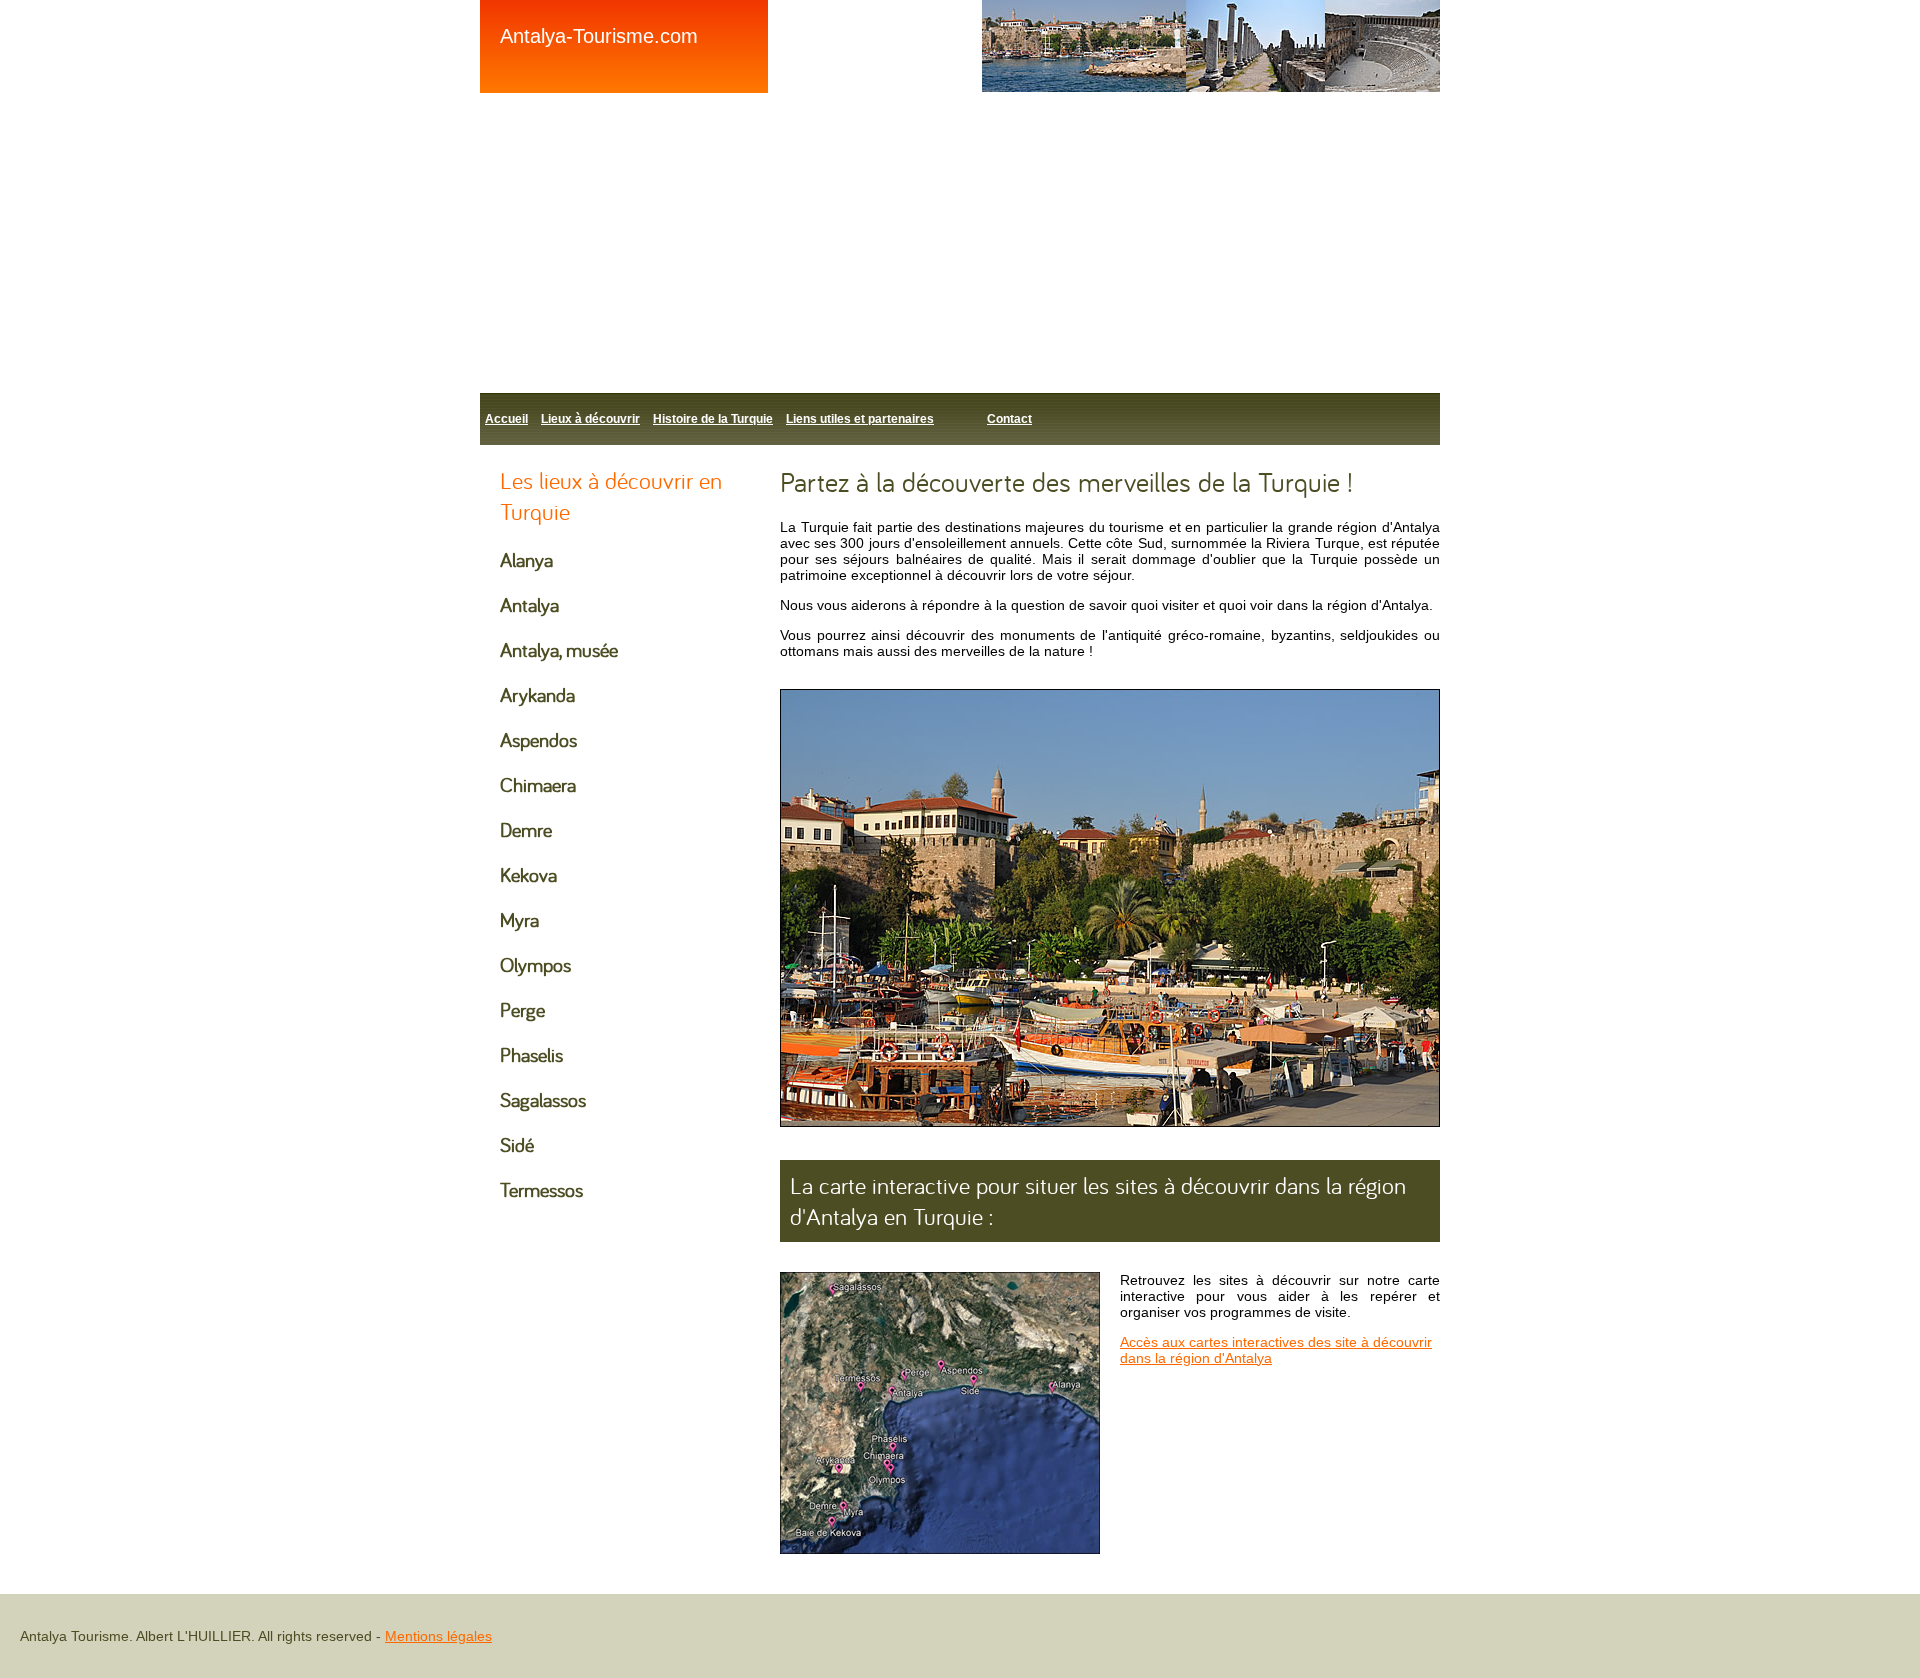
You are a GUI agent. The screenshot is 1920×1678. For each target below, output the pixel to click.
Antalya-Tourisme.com (599, 36)
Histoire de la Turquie (713, 419)
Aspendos (538, 739)
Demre (526, 829)
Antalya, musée (559, 649)
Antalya (529, 604)
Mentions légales (438, 1636)
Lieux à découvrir (590, 419)
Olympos (535, 964)
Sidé (517, 1144)
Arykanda (537, 694)
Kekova (528, 874)
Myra (519, 919)
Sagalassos (543, 1099)
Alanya (526, 559)
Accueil (506, 419)
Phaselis (531, 1054)
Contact (1009, 419)
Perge (522, 1009)
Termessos (541, 1189)
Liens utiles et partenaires (860, 419)
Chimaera (538, 784)
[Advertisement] (1080, 243)
